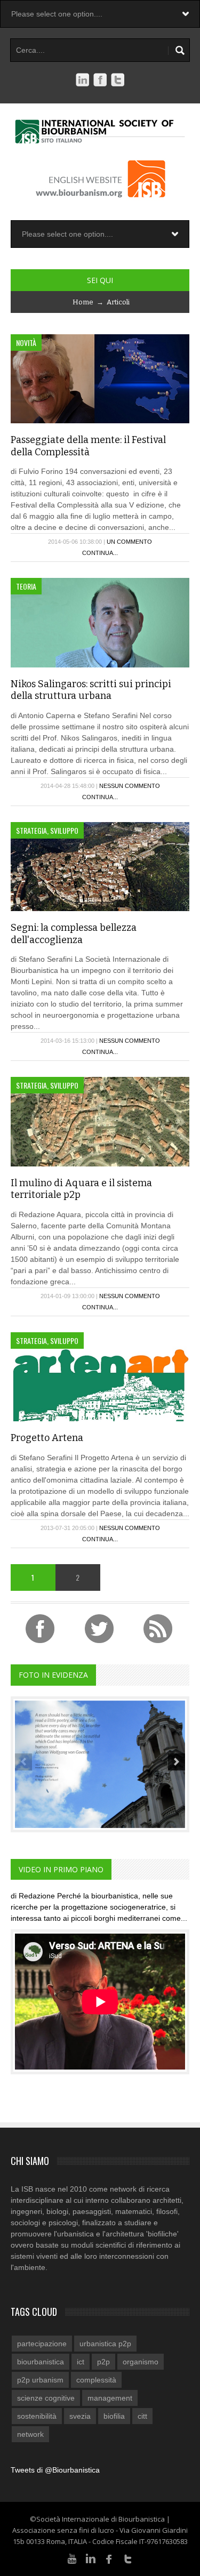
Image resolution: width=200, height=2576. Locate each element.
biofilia (114, 2416)
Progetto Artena (47, 1438)
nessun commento (130, 786)
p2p (103, 2362)
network (30, 2434)
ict (81, 2362)
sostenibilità (37, 2416)
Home (83, 302)
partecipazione (42, 2344)
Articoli (118, 302)
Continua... (100, 553)
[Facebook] (109, 2558)
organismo (141, 2362)
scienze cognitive (46, 2398)
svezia (80, 2416)
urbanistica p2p (105, 2344)
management (110, 2398)
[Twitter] (128, 2558)
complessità (96, 2380)
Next (177, 1762)
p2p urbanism (40, 2380)
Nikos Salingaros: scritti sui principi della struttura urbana (91, 690)
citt (142, 2416)
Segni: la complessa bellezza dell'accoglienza (74, 934)
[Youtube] (72, 2558)
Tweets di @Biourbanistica (55, 2470)
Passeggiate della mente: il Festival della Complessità (88, 446)
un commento (129, 542)
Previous (23, 1762)
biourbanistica (41, 2362)
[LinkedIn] (91, 2558)
